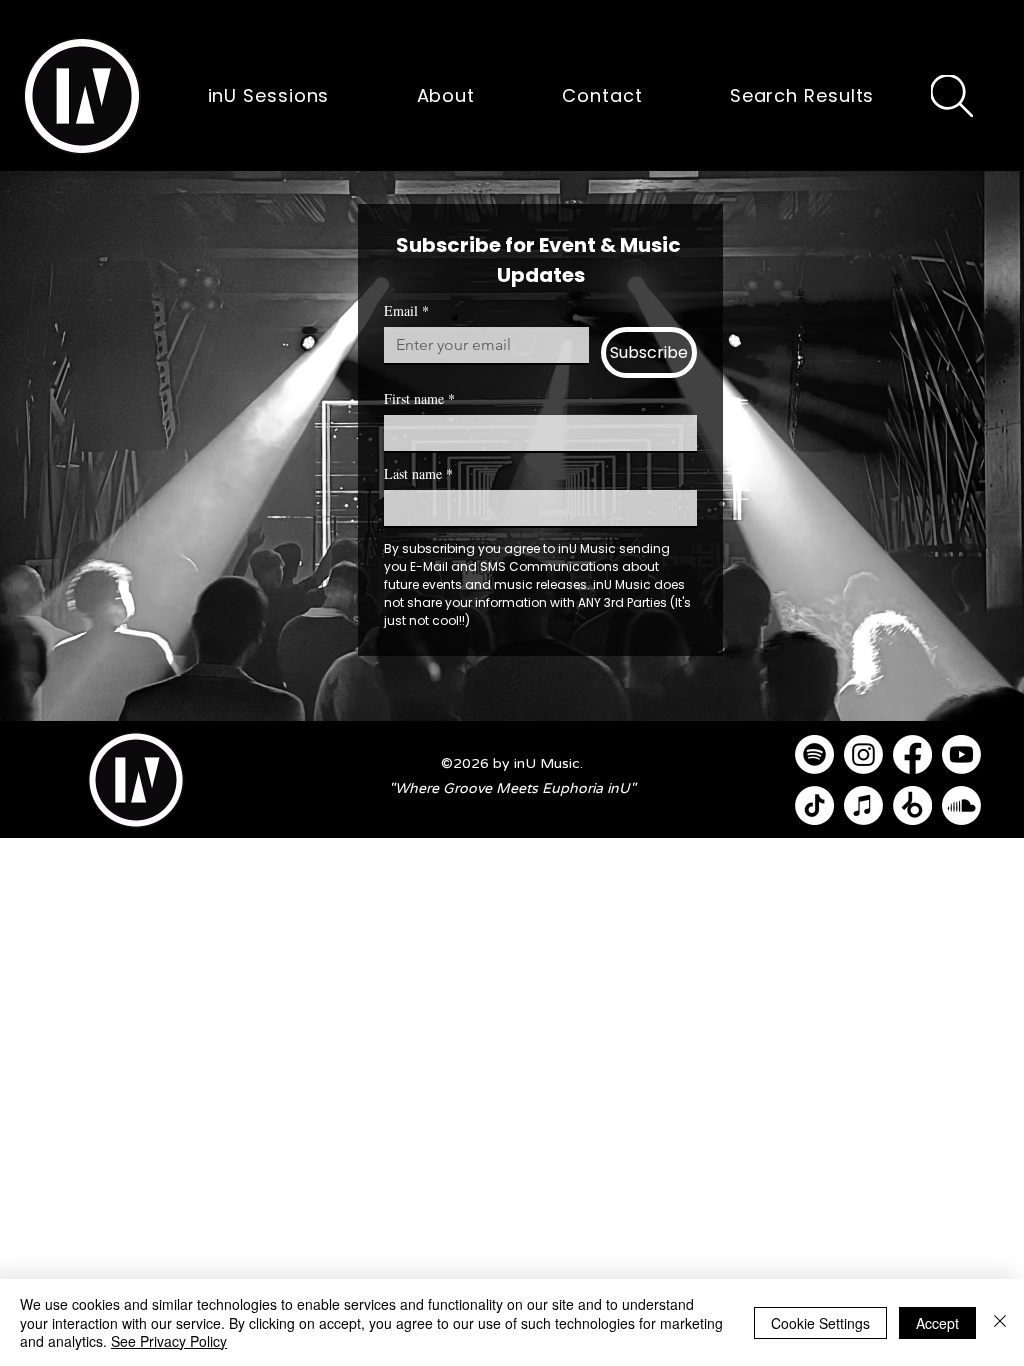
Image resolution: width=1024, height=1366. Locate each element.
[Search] (952, 96)
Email (406, 310)
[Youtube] (961, 754)
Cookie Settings (820, 1323)
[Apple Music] (863, 805)
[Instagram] (863, 754)
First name (419, 398)
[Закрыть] (1000, 1322)
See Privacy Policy (169, 1341)
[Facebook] (912, 754)
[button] (82, 96)
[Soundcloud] (961, 805)
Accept (937, 1323)
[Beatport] (912, 805)
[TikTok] (814, 805)
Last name (418, 473)
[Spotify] (814, 754)
